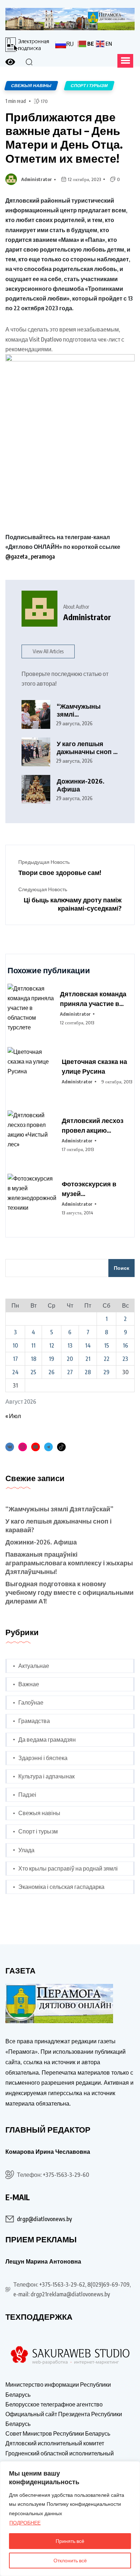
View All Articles (48, 651)
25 (33, 1372)
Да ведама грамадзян (47, 1740)
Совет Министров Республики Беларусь (58, 2433)
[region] (70, 2519)
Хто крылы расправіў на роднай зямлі (68, 1868)
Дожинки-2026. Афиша (81, 785)
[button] (125, 61)
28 (88, 1372)
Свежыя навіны (39, 1813)
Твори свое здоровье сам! (60, 872)
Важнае (29, 1684)
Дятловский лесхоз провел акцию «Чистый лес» (93, 1125)
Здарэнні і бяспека (43, 1758)
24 (15, 1372)
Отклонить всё (70, 2560)
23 (125, 1359)
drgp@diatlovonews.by (44, 2219)
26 (52, 1372)
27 (70, 1372)
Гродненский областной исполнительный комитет (60, 2458)
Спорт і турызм (38, 1831)
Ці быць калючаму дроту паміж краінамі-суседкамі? (73, 904)
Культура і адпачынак (46, 1776)
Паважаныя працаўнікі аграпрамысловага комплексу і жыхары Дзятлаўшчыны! (69, 1563)
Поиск (122, 1268)
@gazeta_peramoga (30, 556)
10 (15, 1345)
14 (88, 1345)
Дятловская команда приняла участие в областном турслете (93, 999)
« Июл (13, 1416)
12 (52, 1345)
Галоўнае (31, 1702)
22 (107, 1359)
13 (70, 1345)
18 (34, 1359)
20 (70, 1359)
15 (107, 1345)
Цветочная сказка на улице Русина (94, 1066)
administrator (37, 179)
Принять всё (70, 2541)
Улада (26, 1850)
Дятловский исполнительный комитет (55, 2443)
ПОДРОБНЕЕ (25, 2523)
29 (106, 1372)
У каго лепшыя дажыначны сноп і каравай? (86, 748)
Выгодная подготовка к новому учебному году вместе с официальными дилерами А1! (69, 1592)
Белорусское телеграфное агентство (54, 2404)
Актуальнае (34, 1666)
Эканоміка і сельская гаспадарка (61, 1887)
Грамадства (34, 1721)
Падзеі (27, 1795)
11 (33, 1345)
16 (125, 1345)
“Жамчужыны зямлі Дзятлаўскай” (79, 710)
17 (15, 1359)
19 (52, 1359)
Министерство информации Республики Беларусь (58, 2389)
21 (88, 1359)
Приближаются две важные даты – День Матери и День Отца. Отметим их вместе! (64, 137)
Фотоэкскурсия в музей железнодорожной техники (91, 1189)
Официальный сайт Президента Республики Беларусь (64, 2419)
